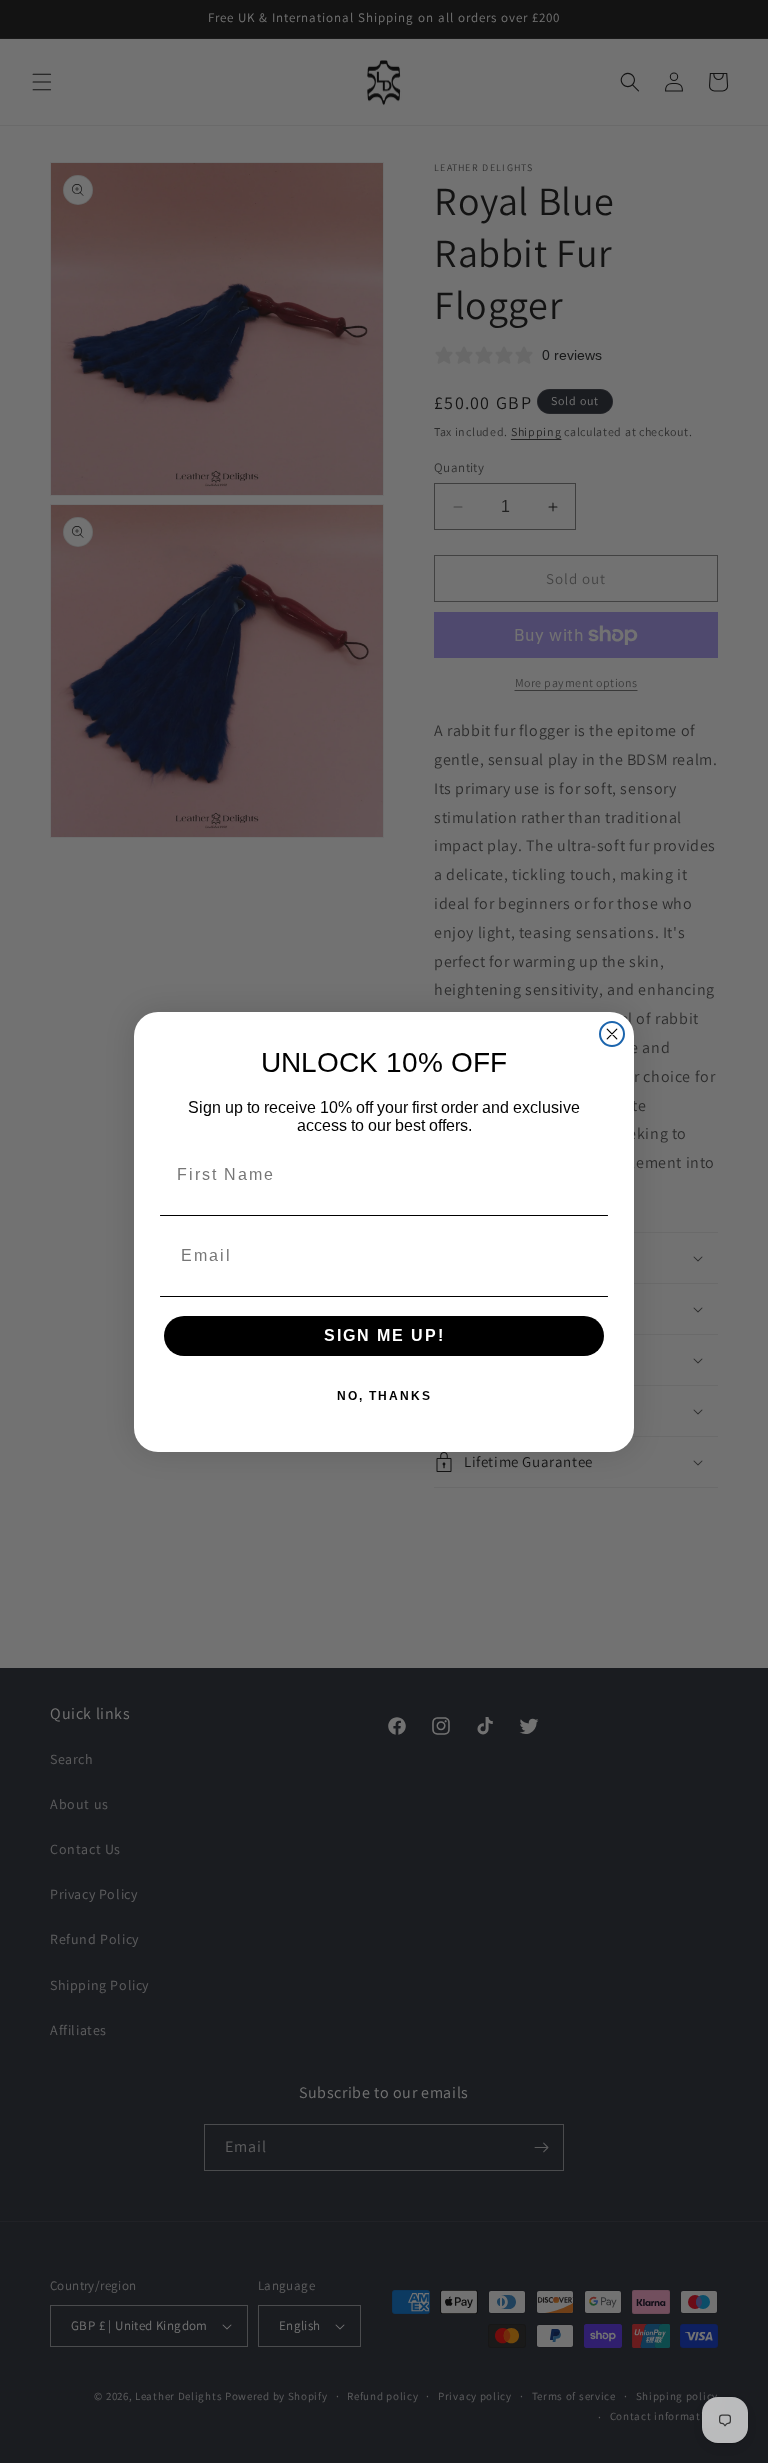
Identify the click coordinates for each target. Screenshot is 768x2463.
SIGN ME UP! (384, 1335)
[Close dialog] (612, 1034)
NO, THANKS (384, 1396)
